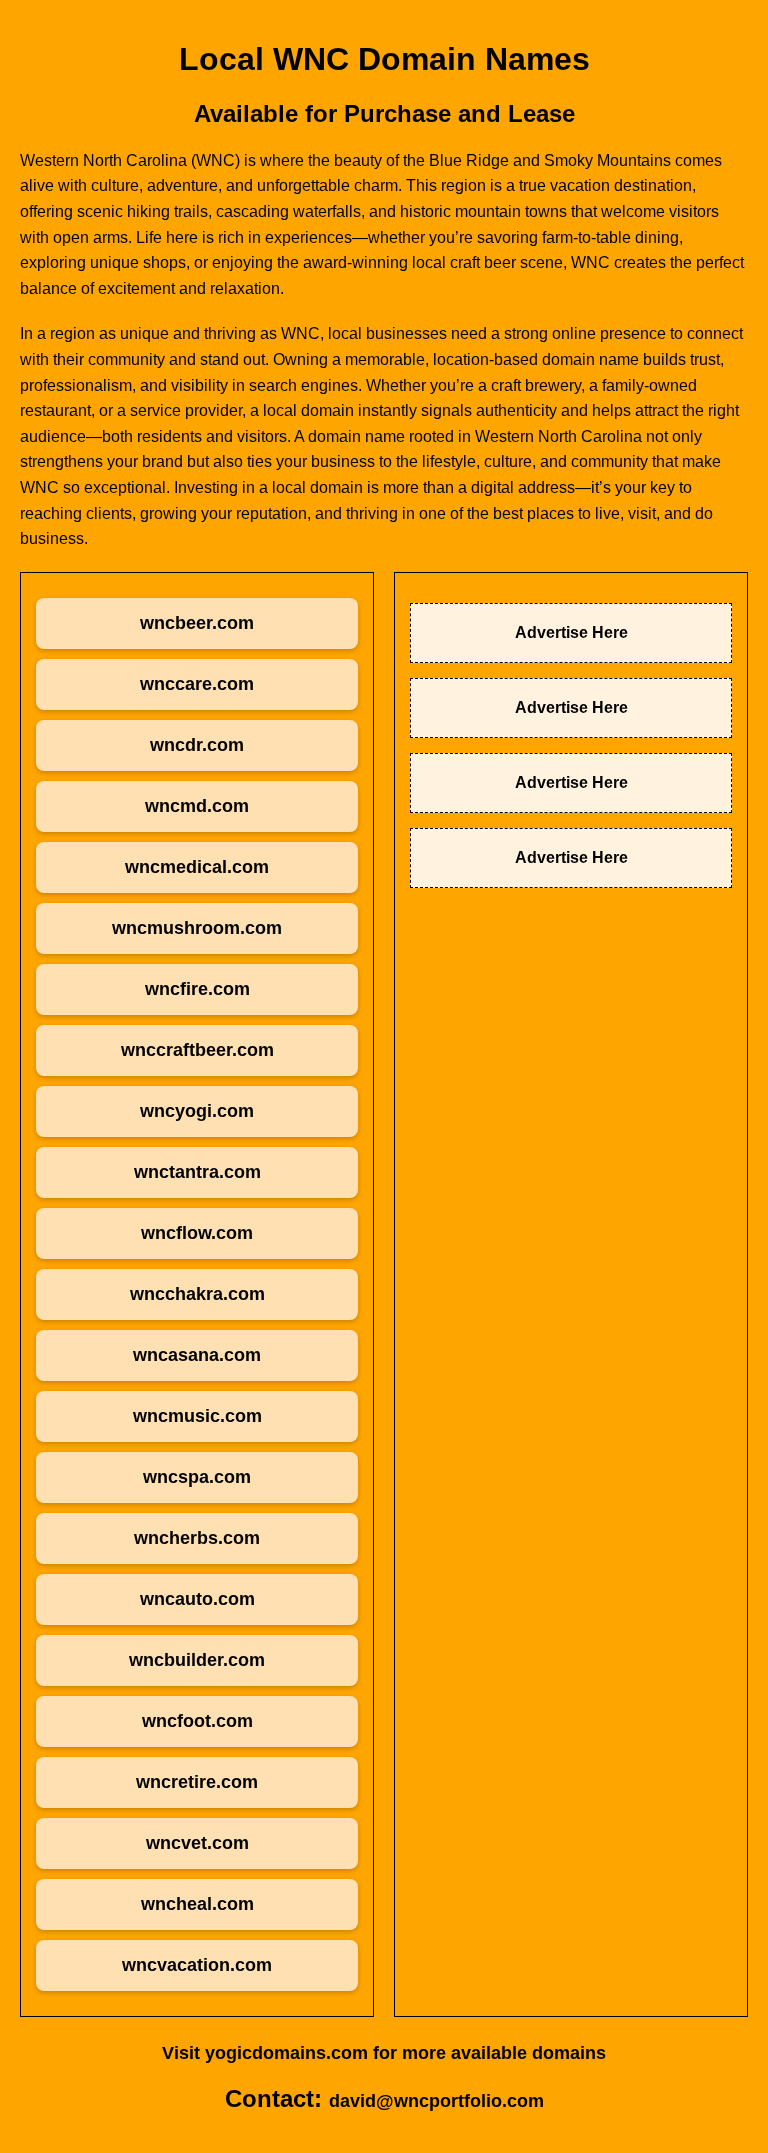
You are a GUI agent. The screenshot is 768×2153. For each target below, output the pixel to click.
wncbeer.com (197, 623)
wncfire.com (197, 989)
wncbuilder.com (197, 1660)
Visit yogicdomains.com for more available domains (384, 2053)
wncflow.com (197, 1233)
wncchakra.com (197, 1294)
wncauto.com (197, 1599)
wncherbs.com (197, 1538)
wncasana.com (197, 1355)
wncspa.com (197, 1477)
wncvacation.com (197, 1965)
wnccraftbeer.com (197, 1050)
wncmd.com (197, 806)
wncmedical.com (197, 867)
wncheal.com (197, 1904)
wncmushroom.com (197, 928)
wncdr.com (197, 745)
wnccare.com (197, 684)
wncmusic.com (197, 1416)
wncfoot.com (197, 1721)
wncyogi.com (197, 1111)
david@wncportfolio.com (436, 2101)
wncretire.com (197, 1782)
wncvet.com (197, 1843)
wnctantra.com (197, 1172)
